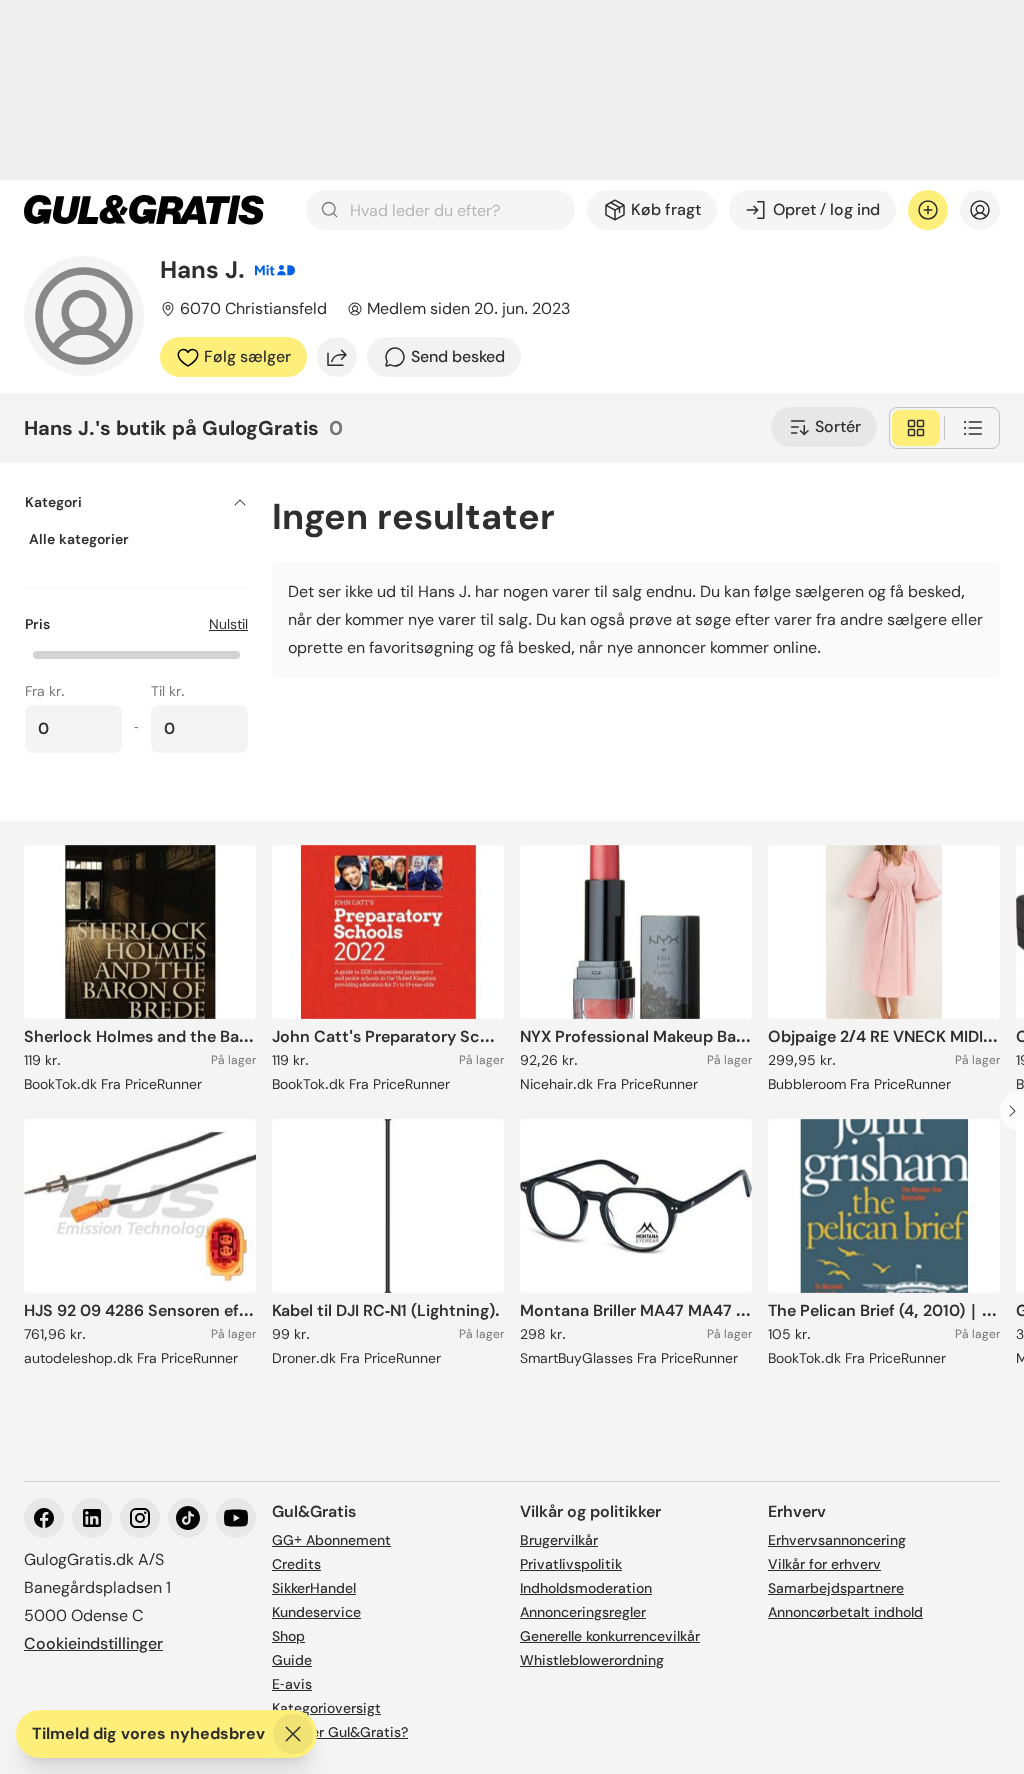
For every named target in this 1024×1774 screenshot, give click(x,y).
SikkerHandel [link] (314, 1588)
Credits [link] (296, 1564)
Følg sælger (247, 356)
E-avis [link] (292, 1684)
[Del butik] (337, 357)
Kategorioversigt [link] (326, 1708)
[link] (144, 210)
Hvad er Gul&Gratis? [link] (340, 1732)
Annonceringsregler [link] (583, 1612)
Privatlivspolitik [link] (571, 1564)
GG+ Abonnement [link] (331, 1540)
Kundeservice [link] (316, 1612)
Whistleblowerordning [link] (592, 1660)
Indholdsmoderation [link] (586, 1588)
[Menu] (980, 210)
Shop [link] (288, 1636)
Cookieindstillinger (93, 1643)
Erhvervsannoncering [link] (837, 1540)
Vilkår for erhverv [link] (824, 1564)
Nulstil (228, 624)
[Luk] (293, 1734)
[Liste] (973, 428)
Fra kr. (45, 691)
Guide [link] (292, 1660)
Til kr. (168, 691)
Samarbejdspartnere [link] (836, 1588)
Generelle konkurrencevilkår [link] (610, 1636)
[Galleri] (916, 428)
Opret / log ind (826, 209)
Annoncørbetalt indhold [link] (845, 1612)
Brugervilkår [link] (559, 1540)
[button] (136, 653)
